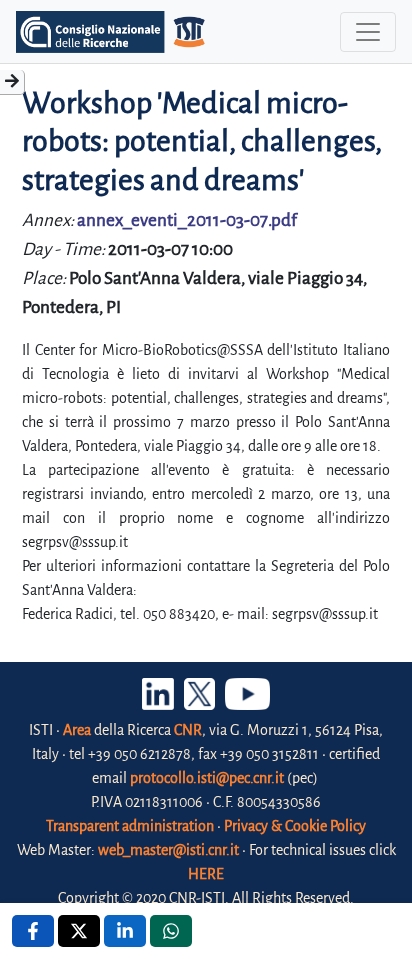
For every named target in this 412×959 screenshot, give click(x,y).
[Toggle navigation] (368, 32)
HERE (206, 874)
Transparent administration (130, 826)
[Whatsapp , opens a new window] (171, 931)
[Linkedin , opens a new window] (125, 931)
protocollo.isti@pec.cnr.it (207, 778)
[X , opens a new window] (79, 931)
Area (77, 730)
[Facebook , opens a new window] (33, 931)
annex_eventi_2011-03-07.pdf (187, 220)
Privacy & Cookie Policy (295, 826)
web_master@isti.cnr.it (168, 850)
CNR (188, 730)
